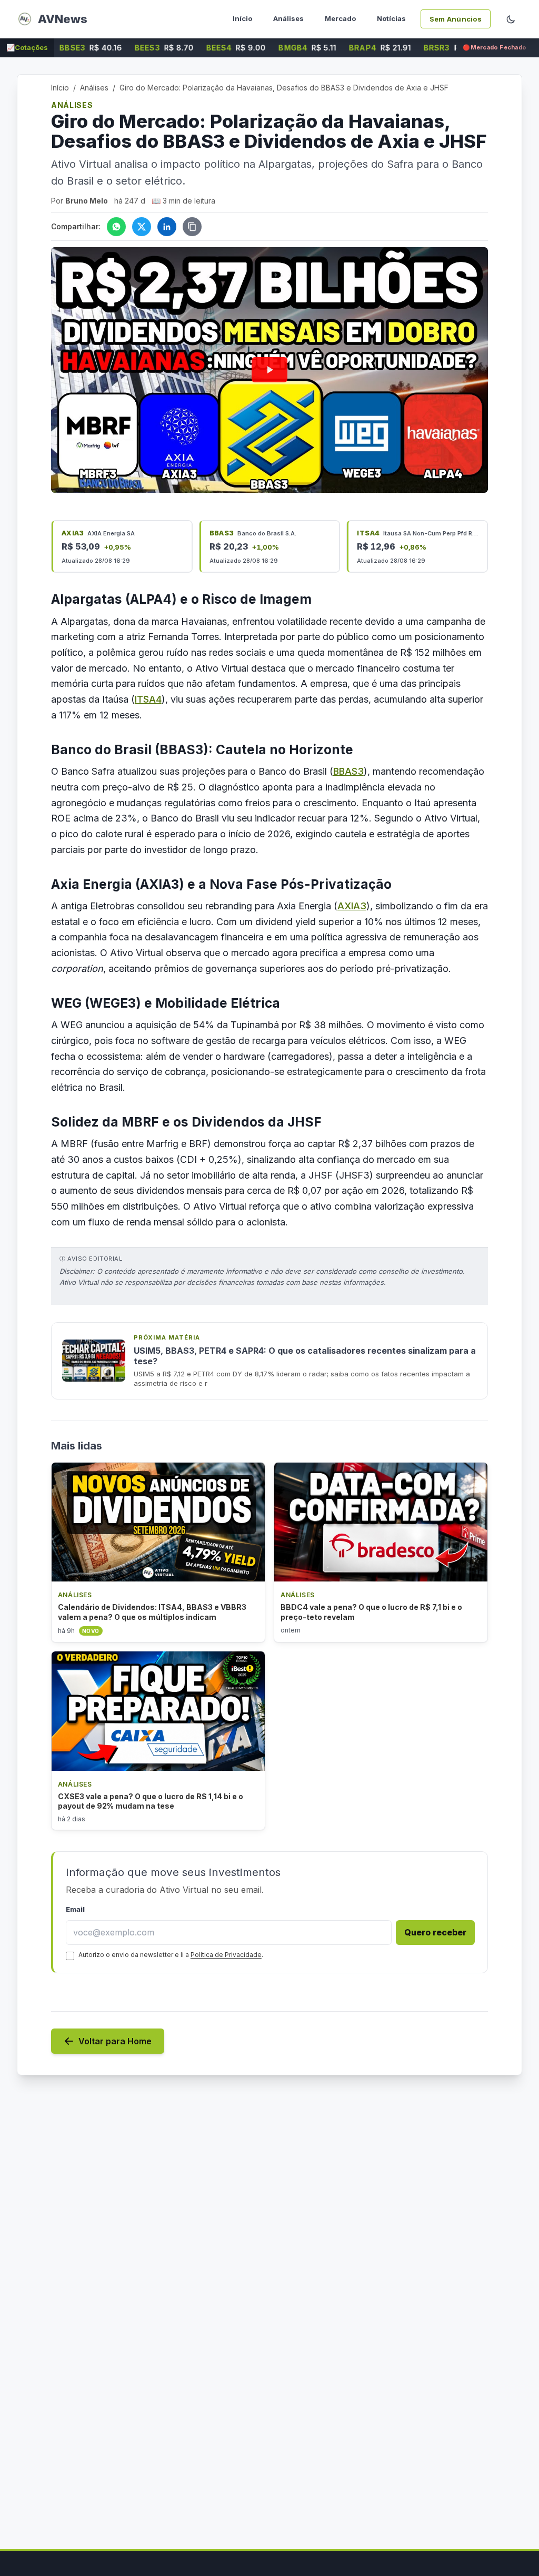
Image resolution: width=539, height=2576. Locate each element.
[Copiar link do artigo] (192, 227)
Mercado (340, 18)
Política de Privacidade (226, 1955)
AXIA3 (352, 906)
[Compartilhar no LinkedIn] (167, 227)
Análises (288, 18)
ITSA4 (148, 699)
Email (75, 1909)
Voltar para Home (115, 2041)
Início (242, 18)
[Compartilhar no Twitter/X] (142, 227)
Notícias (391, 18)
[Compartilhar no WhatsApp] (116, 227)
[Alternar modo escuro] (511, 19)
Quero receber (435, 1932)
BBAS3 (348, 771)
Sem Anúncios (456, 19)
